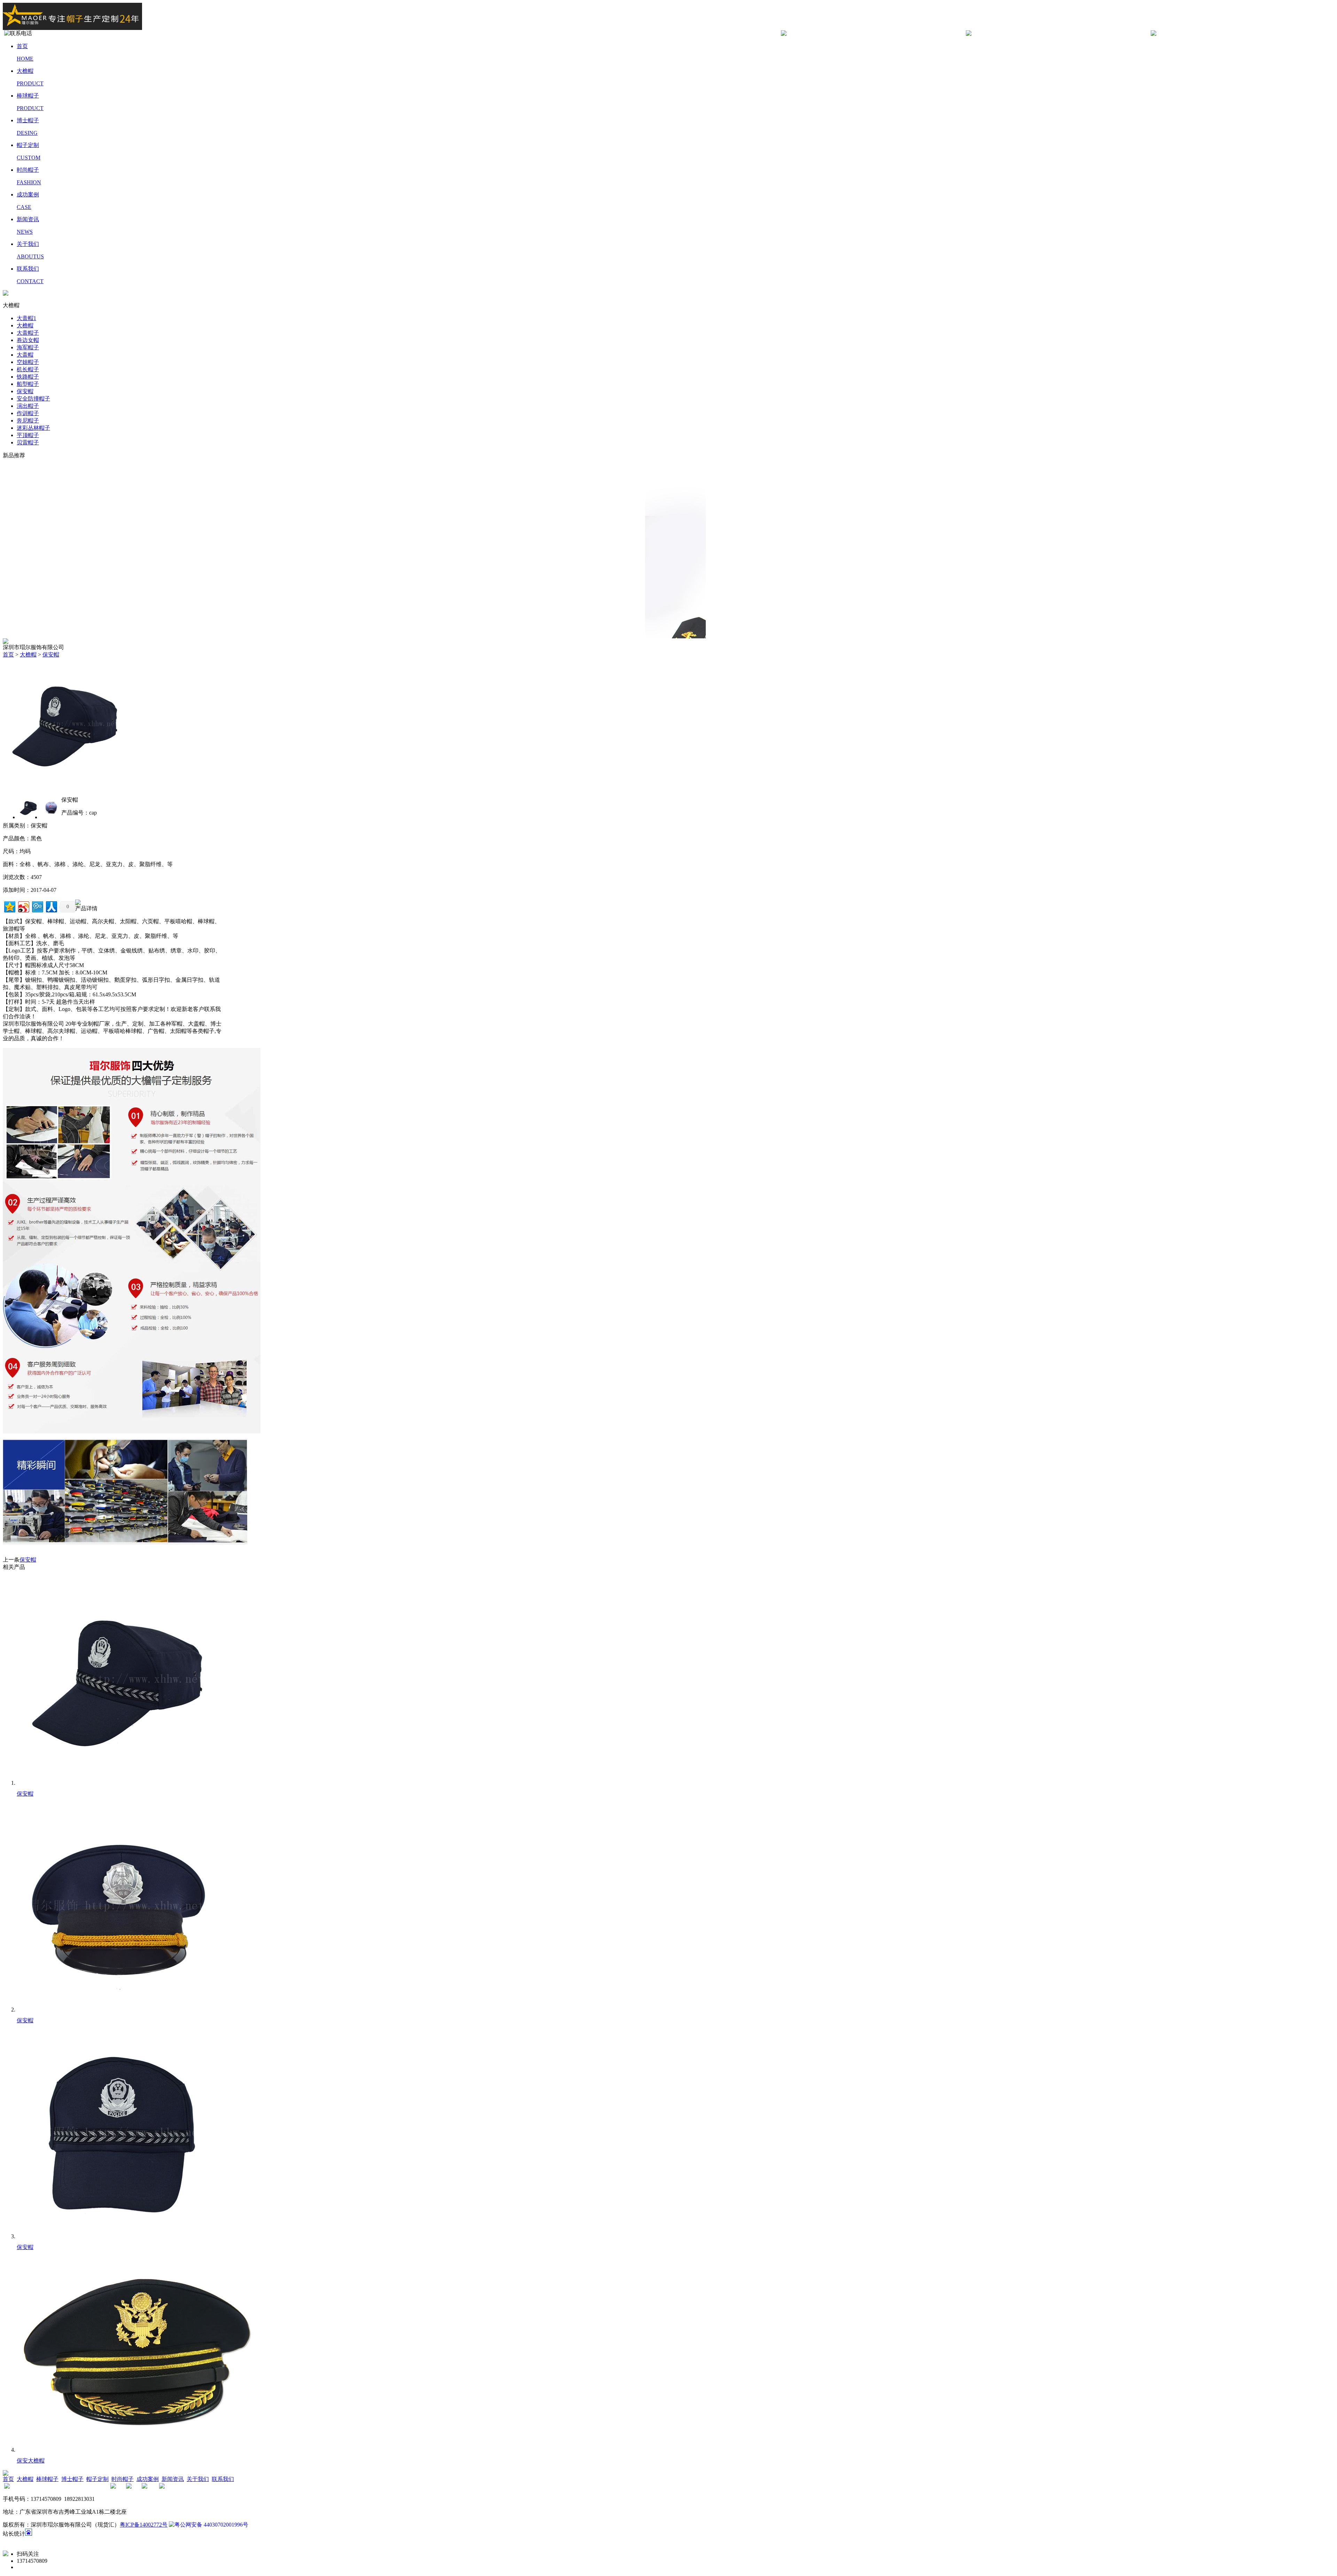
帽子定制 (97, 2479)
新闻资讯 (173, 2479)
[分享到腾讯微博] (37, 906)
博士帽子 (72, 2479)
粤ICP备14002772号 (144, 2525)
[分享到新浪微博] (23, 906)
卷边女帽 (28, 340)
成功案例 (148, 2479)
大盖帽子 (28, 333)
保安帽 (25, 391)
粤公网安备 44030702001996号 (211, 2525)
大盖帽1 (26, 318)
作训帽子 (28, 413)
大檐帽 (25, 325)
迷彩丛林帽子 (33, 428)
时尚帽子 (123, 2479)
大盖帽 (25, 355)
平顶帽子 (28, 435)
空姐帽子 (28, 362)
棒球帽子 (47, 2479)
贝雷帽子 (28, 442)
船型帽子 (28, 384)
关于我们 (198, 2479)
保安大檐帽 (31, 2461)
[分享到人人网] (51, 906)
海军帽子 (28, 347)
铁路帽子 (28, 377)
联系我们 (223, 2479)
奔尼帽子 (28, 421)
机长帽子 (28, 369)
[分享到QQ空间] (9, 906)
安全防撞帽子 (33, 399)
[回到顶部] (6, 2554)
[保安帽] (67, 789)
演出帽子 (28, 406)
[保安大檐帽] (137, 2450)
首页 (8, 655)
